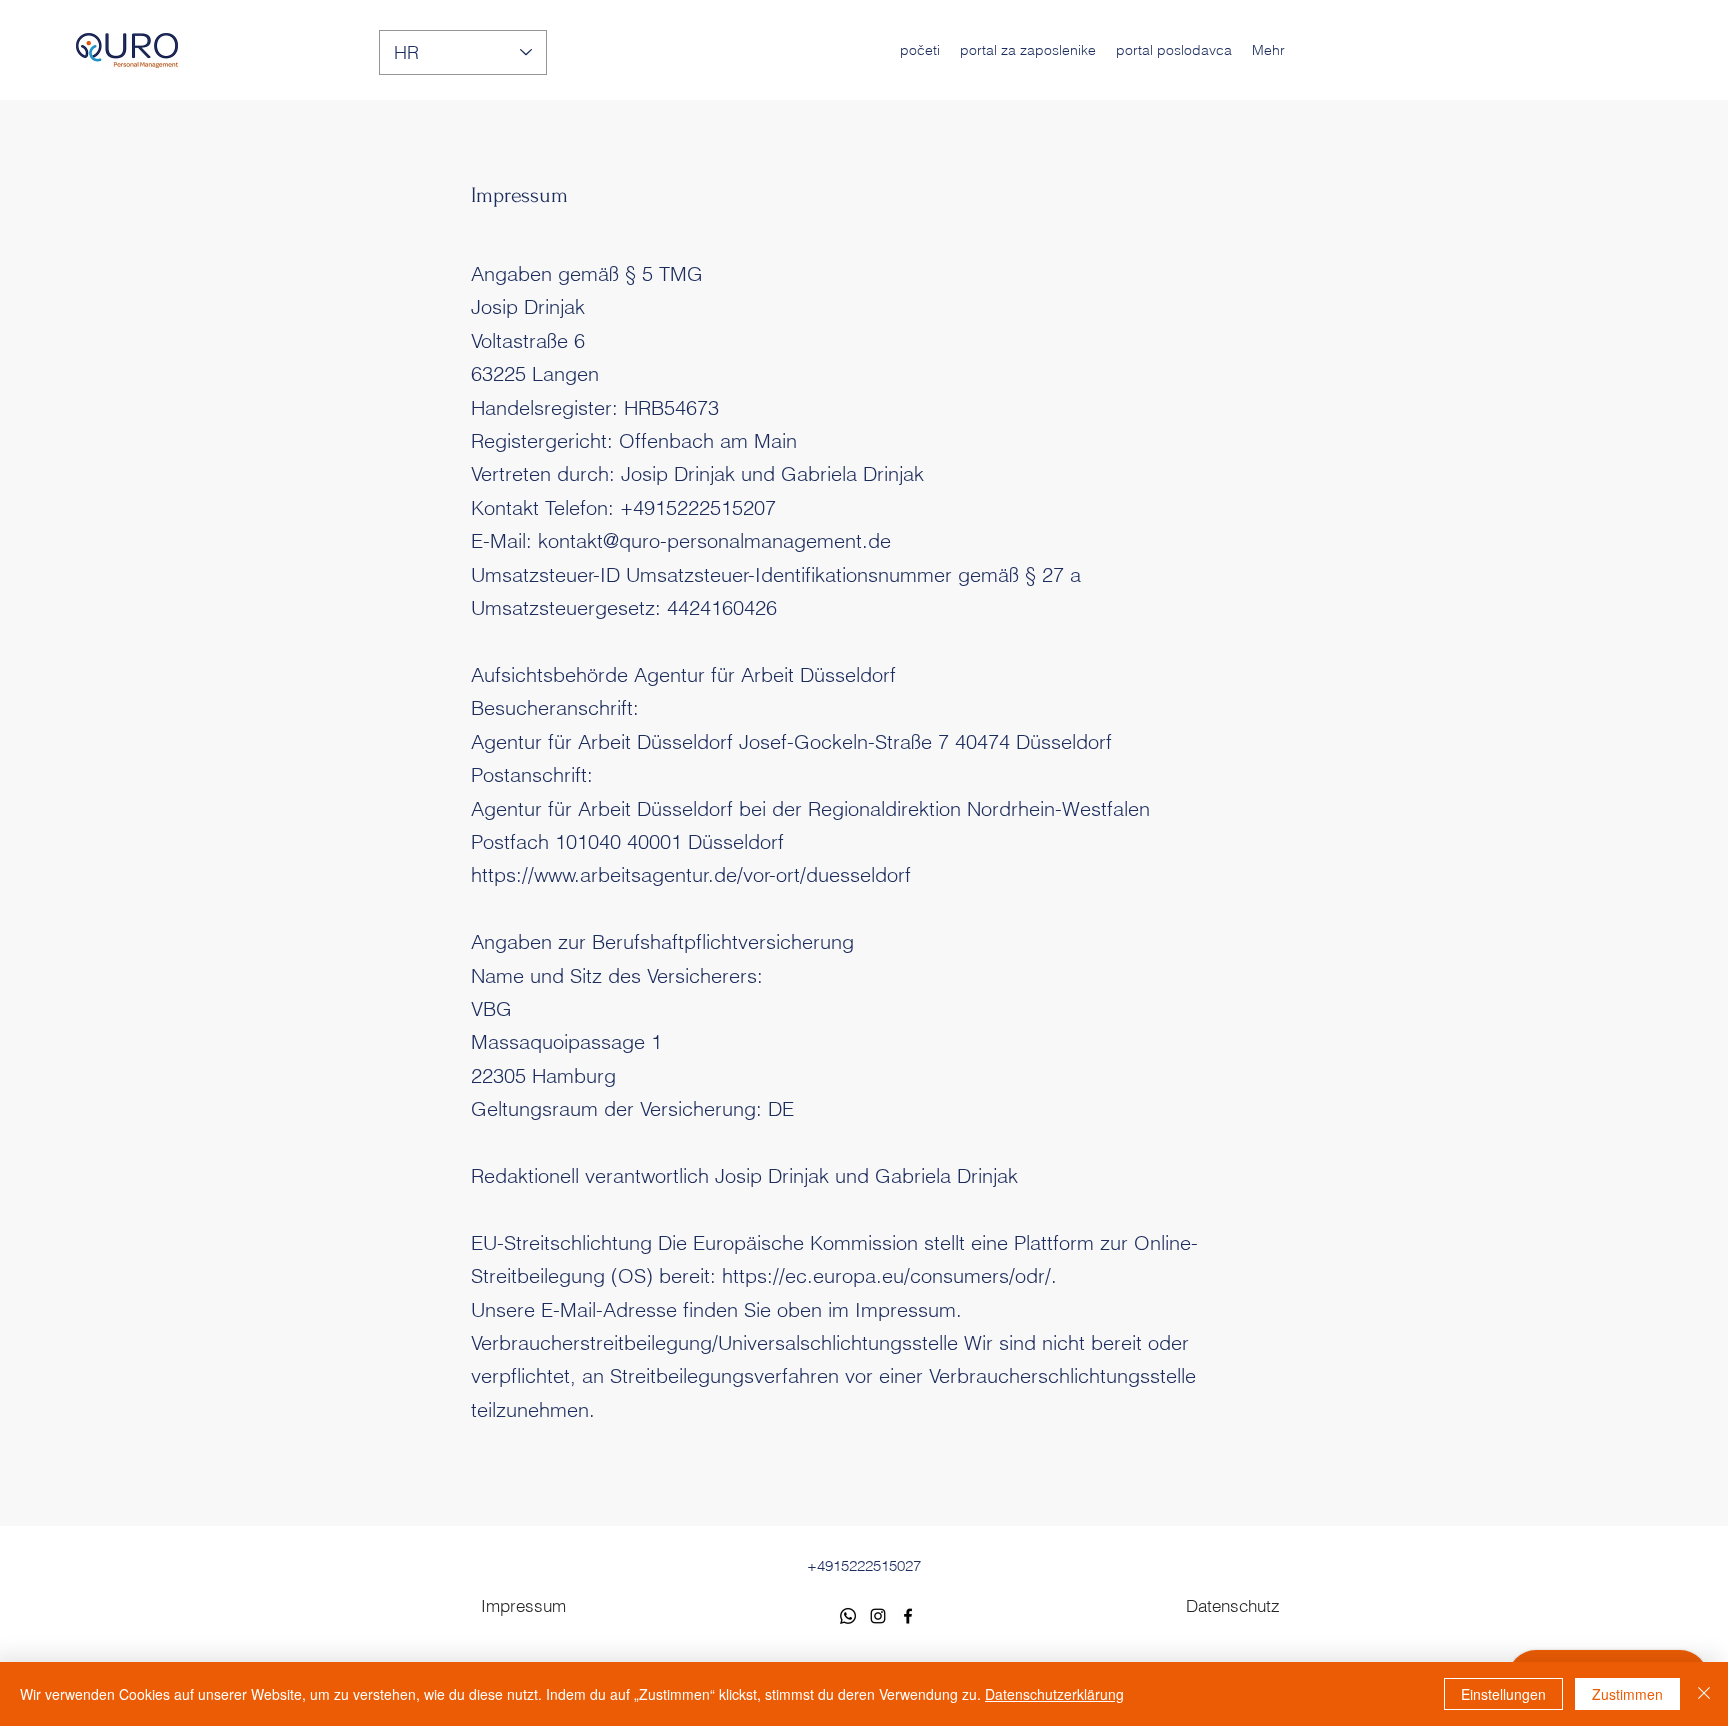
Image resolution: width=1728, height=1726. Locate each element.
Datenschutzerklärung (1054, 1694)
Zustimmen (1627, 1694)
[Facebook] (908, 1616)
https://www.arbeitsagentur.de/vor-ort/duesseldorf (691, 874)
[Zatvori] (1704, 1694)
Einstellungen (1503, 1694)
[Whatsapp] (848, 1616)
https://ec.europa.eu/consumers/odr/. (889, 1275)
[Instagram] (878, 1616)
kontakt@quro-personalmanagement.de (714, 540)
